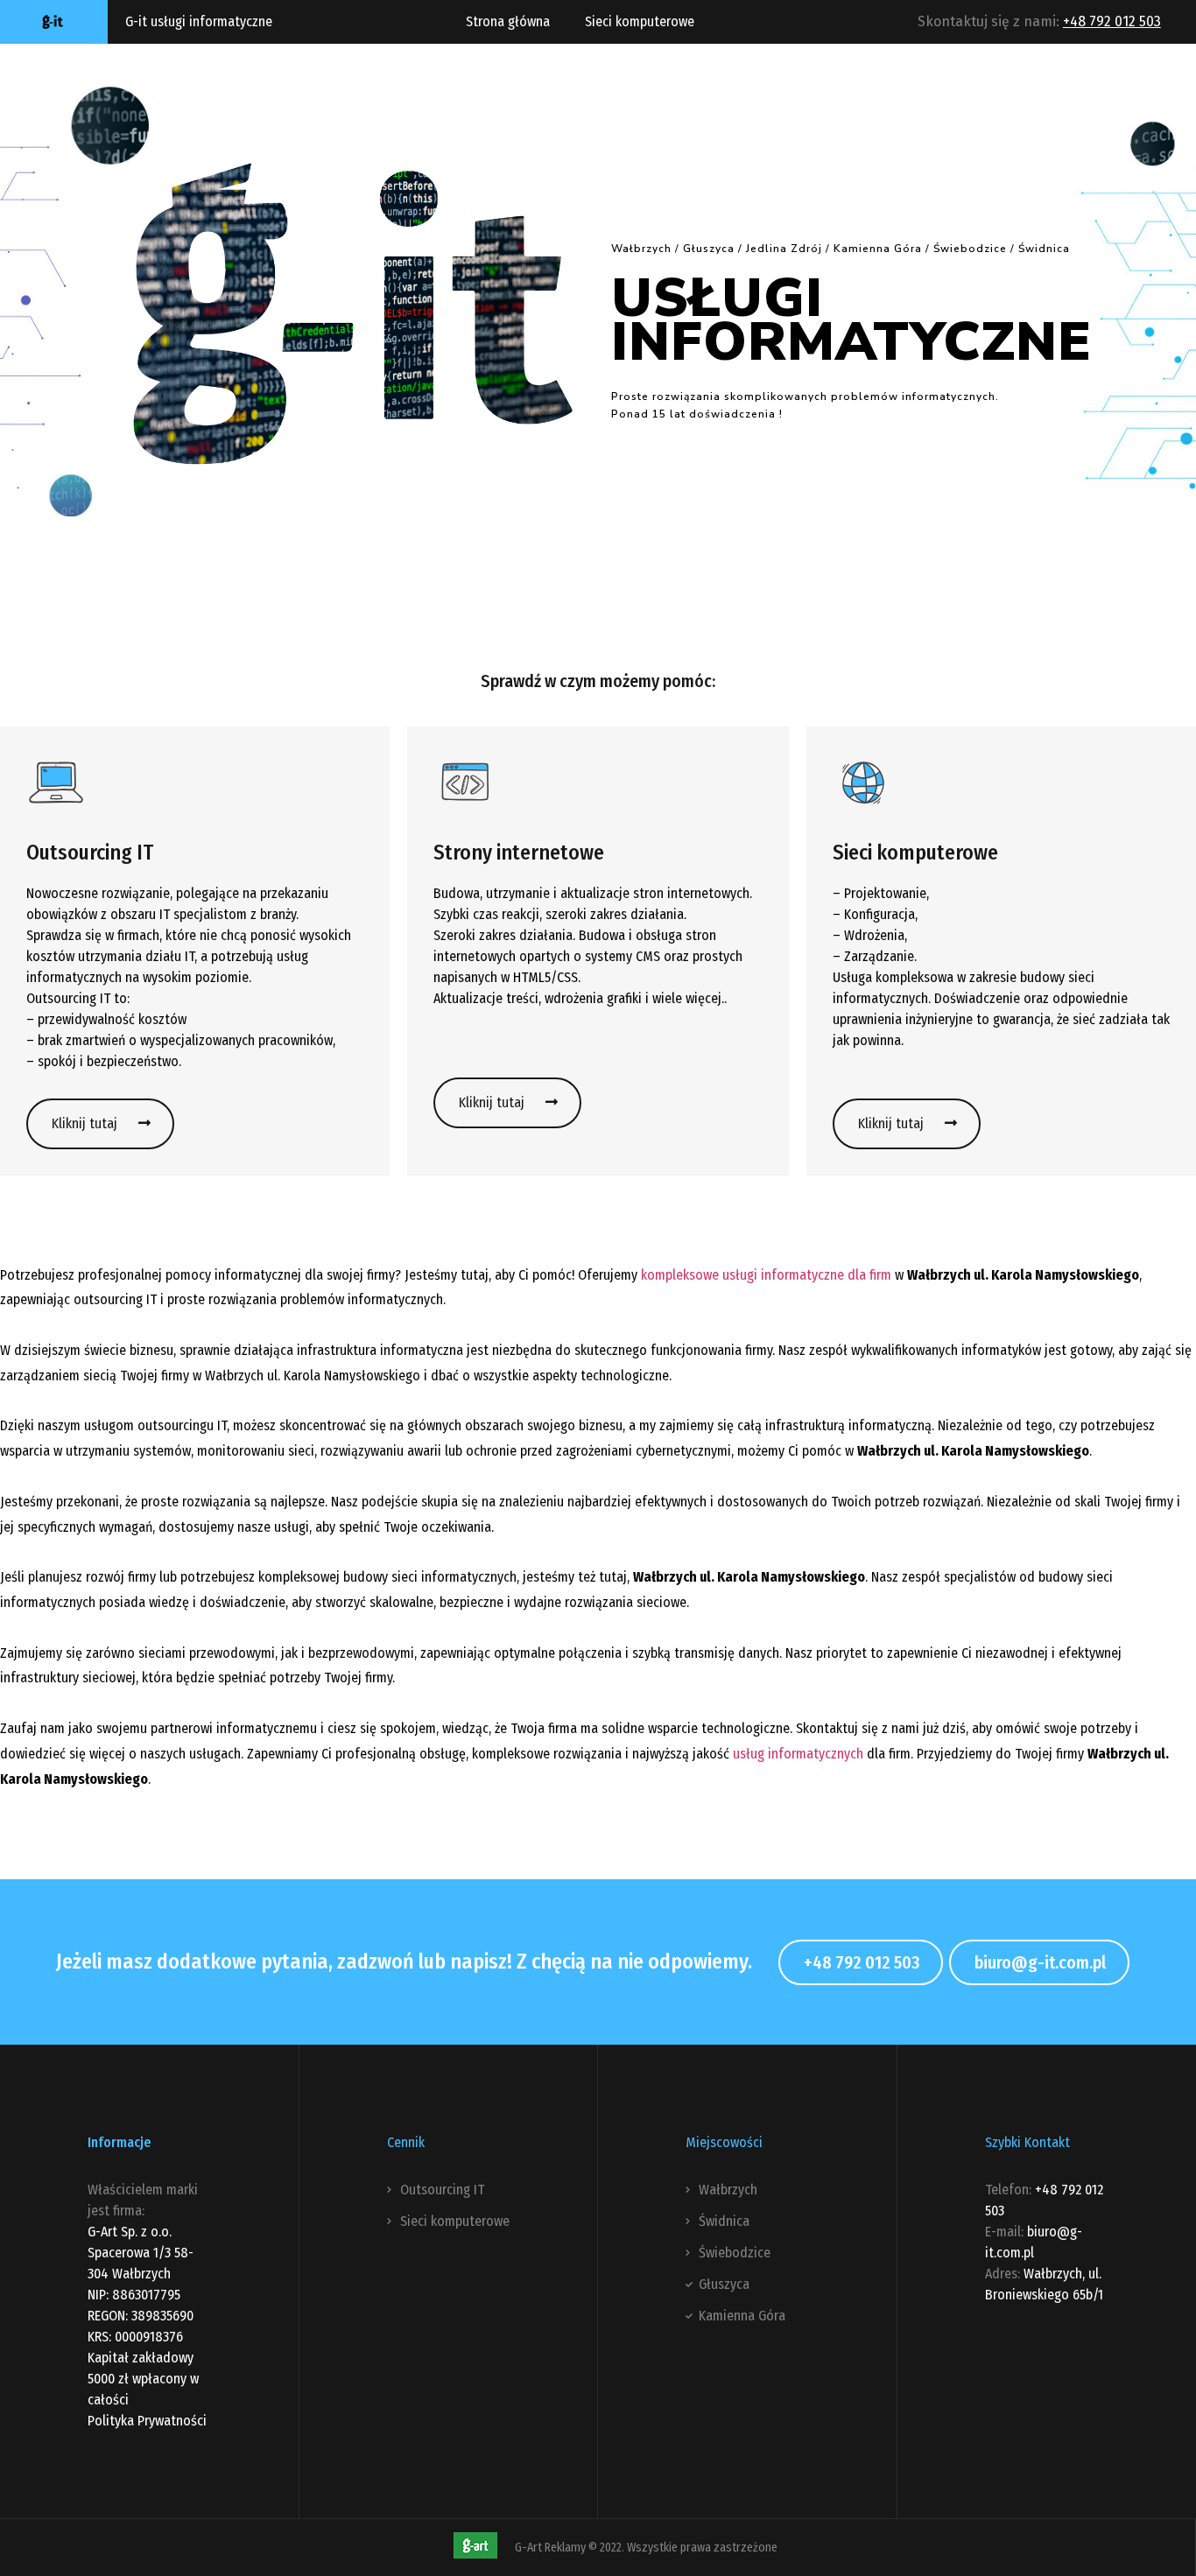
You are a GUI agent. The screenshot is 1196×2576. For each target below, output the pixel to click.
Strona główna (508, 21)
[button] (100, 1124)
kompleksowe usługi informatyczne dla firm (766, 1275)
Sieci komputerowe (640, 21)
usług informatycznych (798, 1754)
